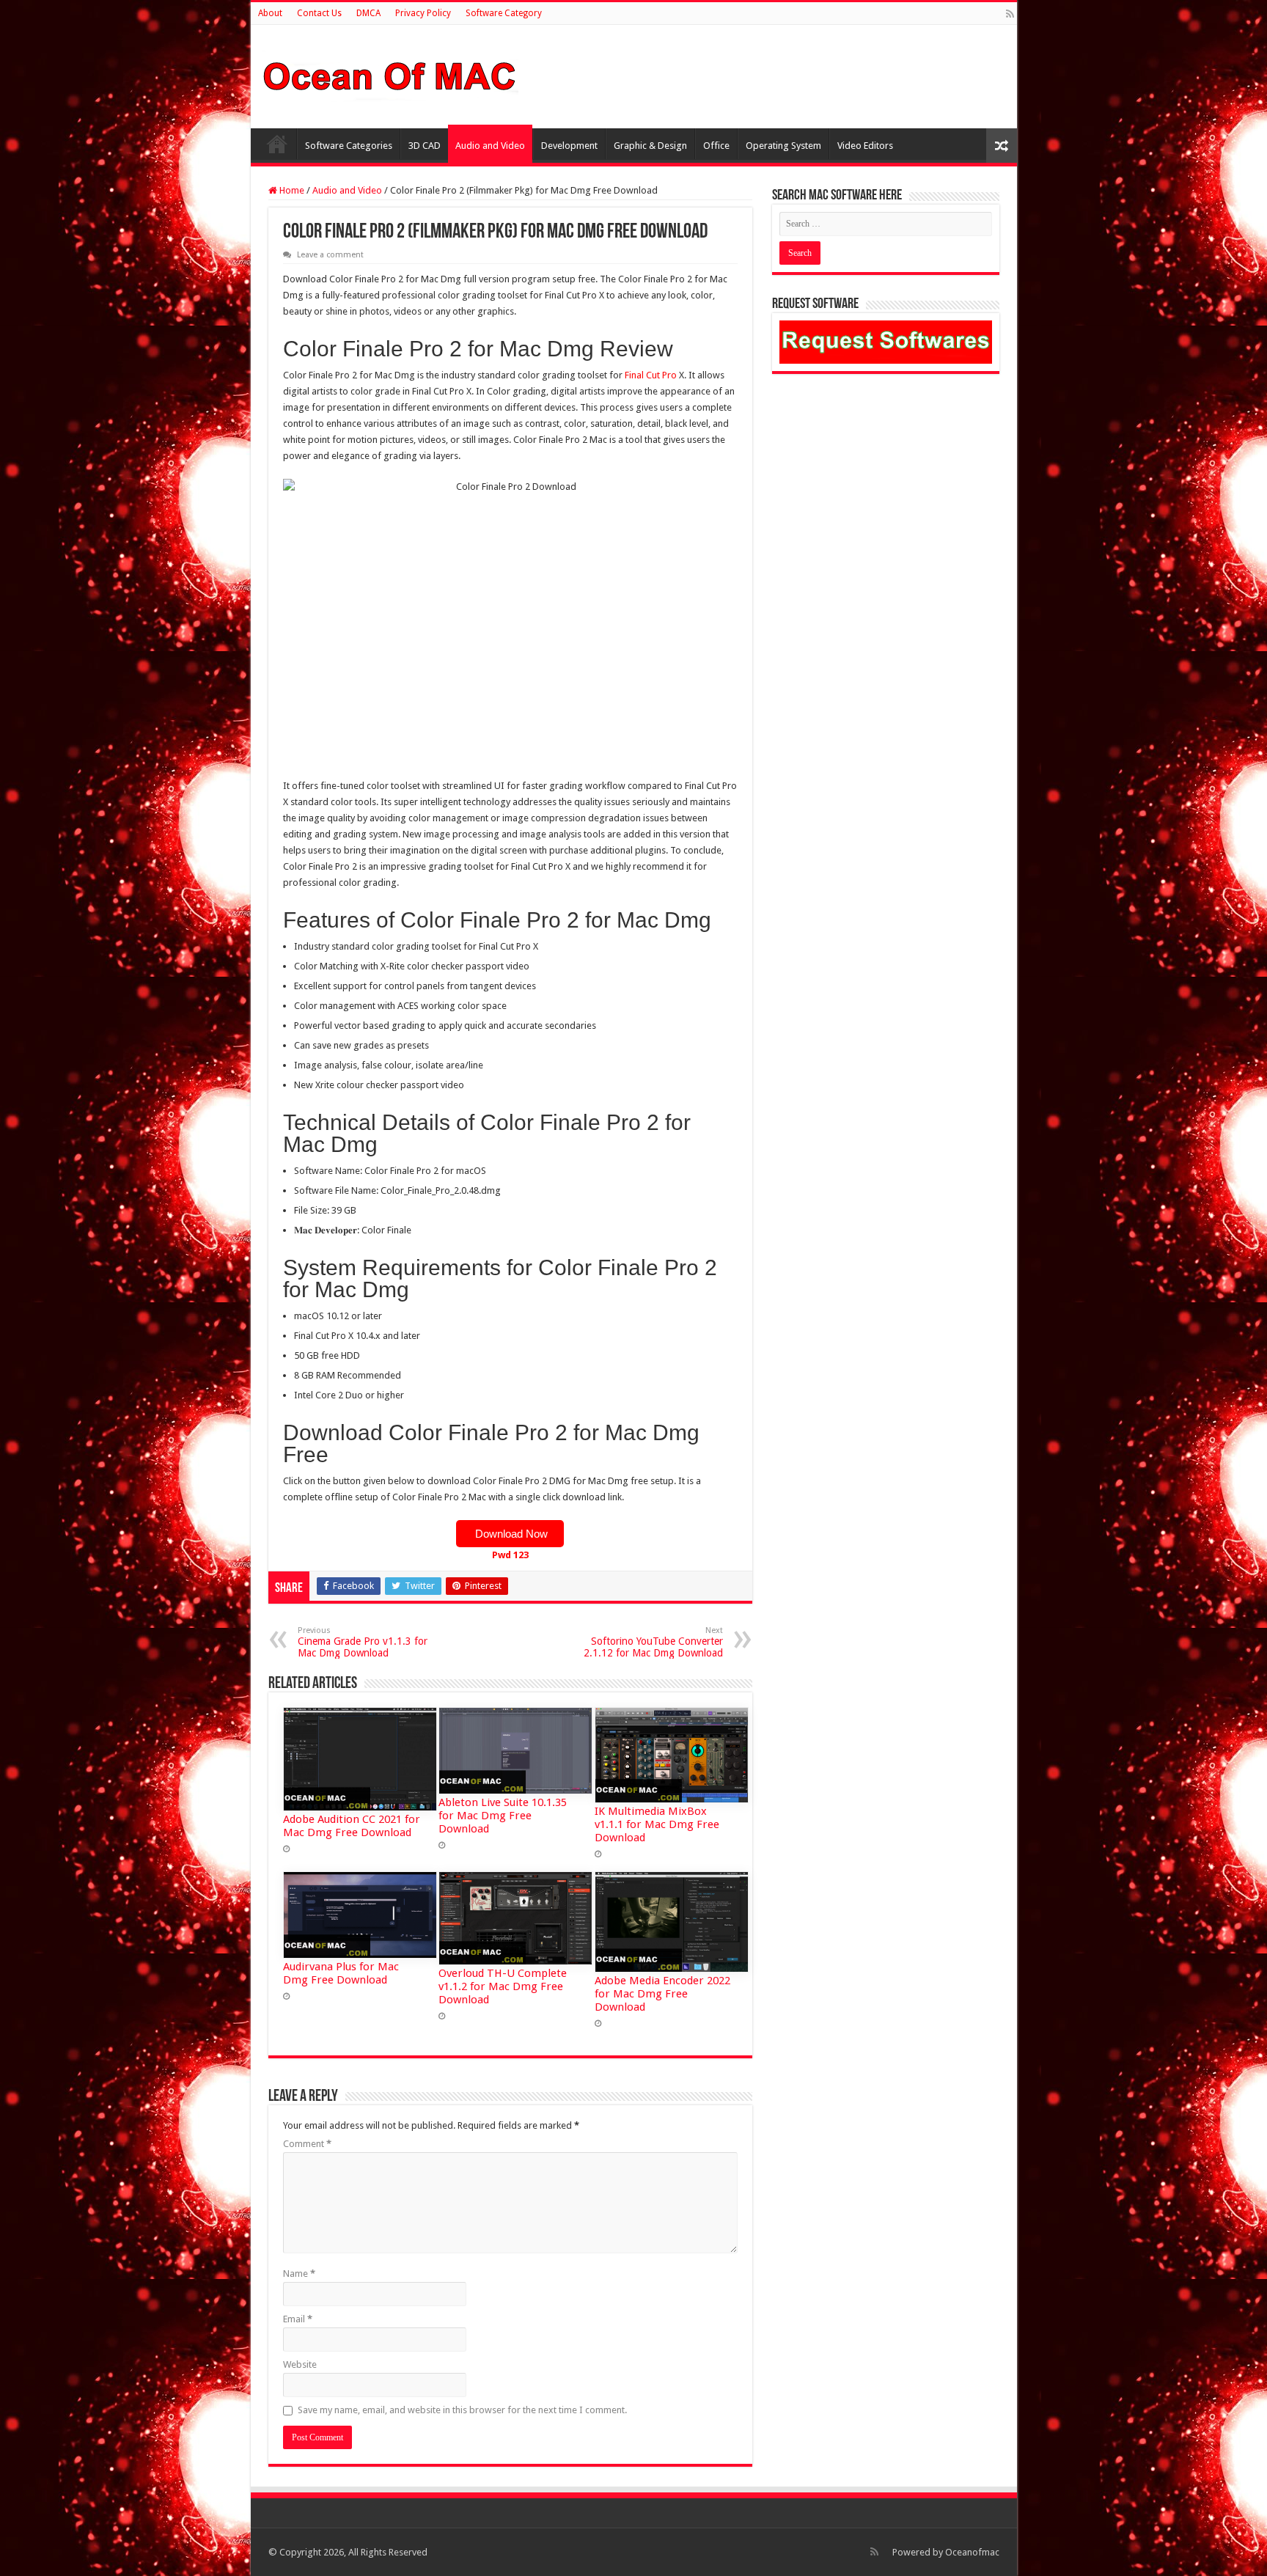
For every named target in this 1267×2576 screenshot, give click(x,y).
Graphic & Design (650, 146)
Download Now (510, 1534)
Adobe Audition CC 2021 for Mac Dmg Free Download (352, 1826)
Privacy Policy (423, 13)
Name (299, 2274)
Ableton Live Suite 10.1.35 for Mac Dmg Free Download (503, 1816)
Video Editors (865, 146)
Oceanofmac (972, 2552)
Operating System (783, 146)
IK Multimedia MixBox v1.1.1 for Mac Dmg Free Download (657, 1824)
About (270, 13)
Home (277, 144)
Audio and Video (490, 146)
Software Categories (349, 146)
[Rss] (1010, 14)
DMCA (368, 13)
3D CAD (425, 146)
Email (298, 2319)
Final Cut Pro (651, 375)
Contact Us (319, 13)
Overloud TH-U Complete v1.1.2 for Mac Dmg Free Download (503, 1986)
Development (569, 146)
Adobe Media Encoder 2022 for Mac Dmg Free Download (662, 1994)
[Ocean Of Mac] (390, 74)
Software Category (504, 13)
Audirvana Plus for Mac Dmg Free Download (341, 1973)
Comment (307, 2144)
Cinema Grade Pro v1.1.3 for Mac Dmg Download (363, 1642)
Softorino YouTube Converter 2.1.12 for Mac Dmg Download (653, 1642)
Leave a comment (330, 255)
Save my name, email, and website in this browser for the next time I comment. (462, 2410)
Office (716, 146)
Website (300, 2364)
